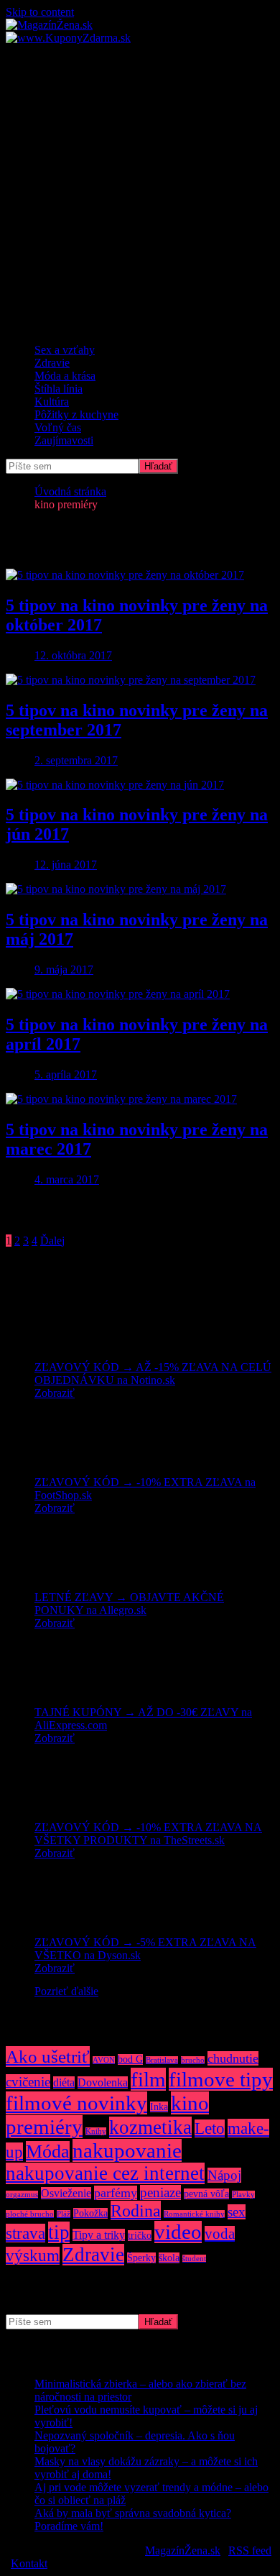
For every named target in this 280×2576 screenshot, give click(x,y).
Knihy (96, 2131)
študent (194, 2259)
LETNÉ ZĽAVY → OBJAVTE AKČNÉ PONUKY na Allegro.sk (129, 1604)
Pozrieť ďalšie (66, 1991)
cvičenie (28, 2082)
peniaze (160, 2192)
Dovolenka (103, 2082)
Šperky (141, 2258)
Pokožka (90, 2213)
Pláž (64, 2214)
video (178, 2232)
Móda (48, 2151)
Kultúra (52, 402)
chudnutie (233, 2058)
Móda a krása (65, 376)
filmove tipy (221, 2079)
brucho (193, 2060)
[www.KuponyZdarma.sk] (68, 38)
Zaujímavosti (64, 440)
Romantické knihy (194, 2214)
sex (237, 2212)
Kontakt (29, 2563)
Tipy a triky (99, 2235)
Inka (159, 2107)
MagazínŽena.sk (183, 2550)
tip (59, 2232)
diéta (64, 2082)
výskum (33, 2256)
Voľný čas (58, 427)
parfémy (116, 2193)
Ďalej (52, 1241)
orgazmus (22, 2195)
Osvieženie (66, 2193)
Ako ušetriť (48, 2057)
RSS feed (250, 2550)
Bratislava (162, 2060)
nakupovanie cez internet (105, 2173)
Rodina (136, 2210)
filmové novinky (76, 2103)
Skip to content (40, 12)
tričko (140, 2236)
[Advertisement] (140, 192)
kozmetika (150, 2127)
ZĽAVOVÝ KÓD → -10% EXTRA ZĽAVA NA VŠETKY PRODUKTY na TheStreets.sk (148, 1834)
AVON (104, 2060)
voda (220, 2234)
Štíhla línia (59, 389)
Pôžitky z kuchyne (76, 414)
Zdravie (52, 363)
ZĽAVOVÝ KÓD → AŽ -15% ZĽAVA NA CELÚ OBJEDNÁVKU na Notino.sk (153, 1374)
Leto (210, 2128)
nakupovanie (127, 2150)
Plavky (243, 2195)
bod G (130, 2059)
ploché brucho (30, 2214)
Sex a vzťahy (65, 350)
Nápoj (224, 2175)
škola (169, 2258)
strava (25, 2233)
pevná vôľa (206, 2194)
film (148, 2079)
